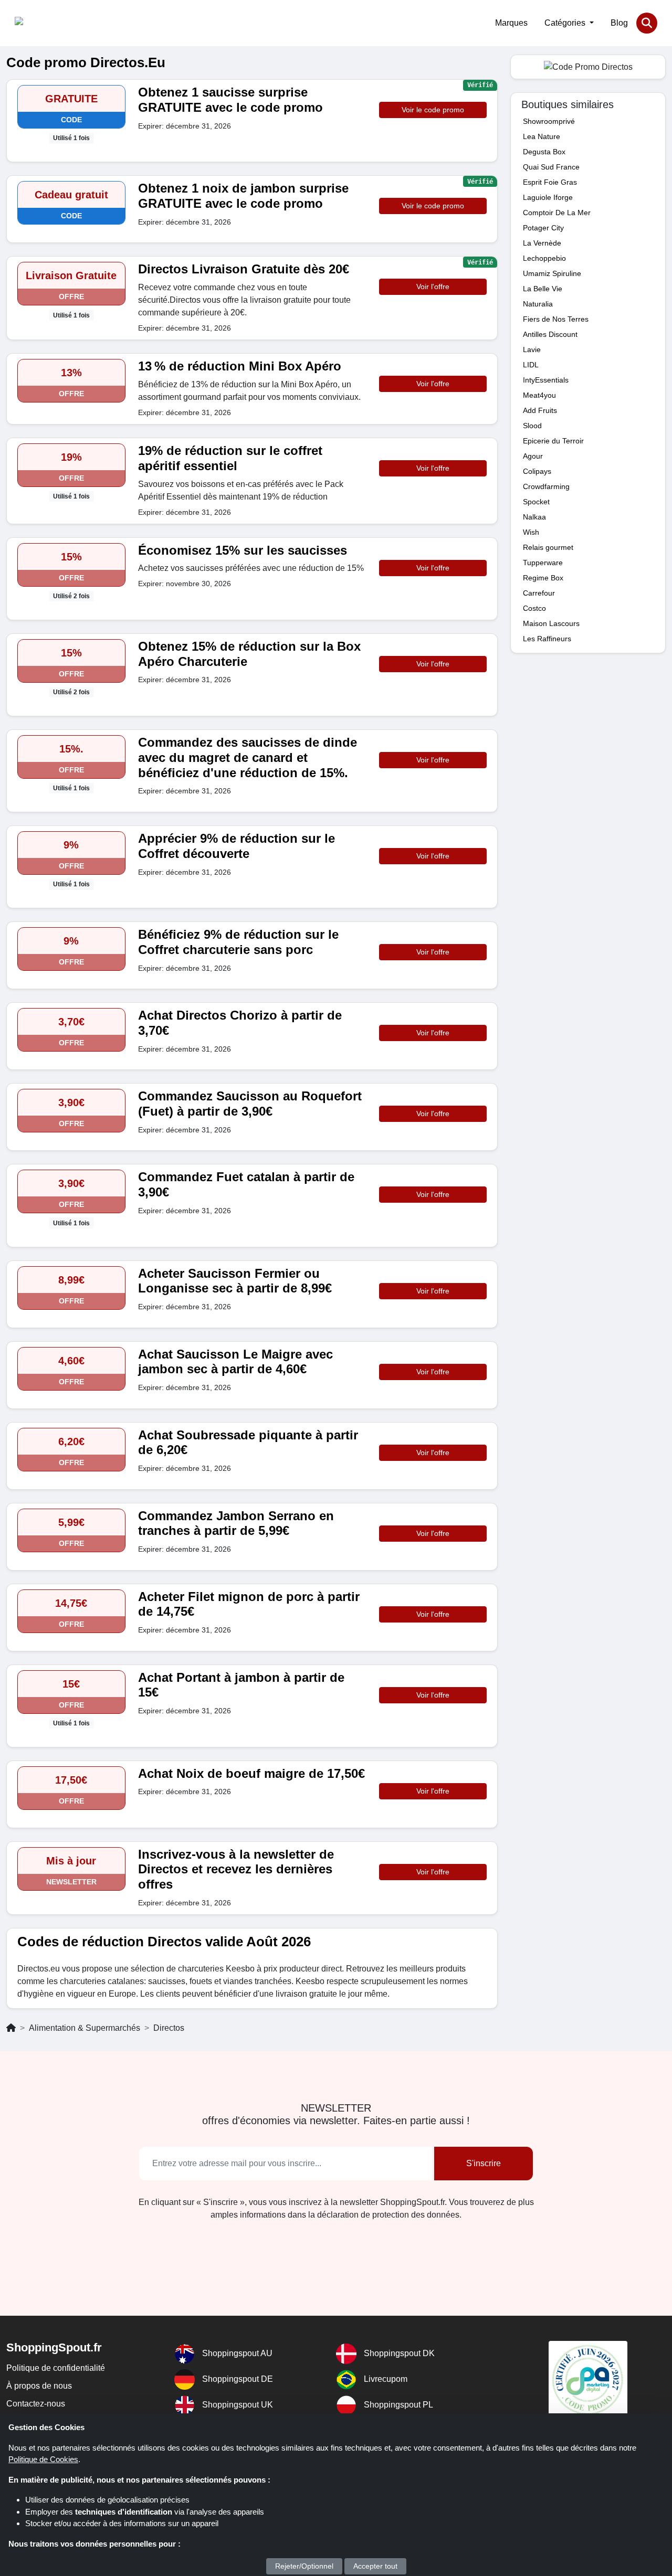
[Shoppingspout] (47, 23)
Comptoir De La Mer (557, 213)
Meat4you (539, 395)
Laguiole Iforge (548, 197)
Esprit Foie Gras (550, 182)
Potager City (543, 228)
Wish (531, 532)
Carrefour (539, 593)
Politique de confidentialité (56, 2368)
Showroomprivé (549, 121)
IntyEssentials (546, 380)
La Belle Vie (543, 289)
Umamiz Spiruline (552, 273)
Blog (619, 23)
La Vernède (542, 243)
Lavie (532, 349)
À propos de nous (39, 2386)
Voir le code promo (433, 110)
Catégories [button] (566, 23)
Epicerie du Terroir (553, 441)
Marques (511, 23)
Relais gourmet (548, 547)
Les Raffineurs (547, 639)
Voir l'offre (433, 287)
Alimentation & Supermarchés (85, 2028)
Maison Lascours (551, 623)
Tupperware (543, 563)
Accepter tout (375, 2566)
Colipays (537, 471)
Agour (533, 456)
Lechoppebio (544, 258)
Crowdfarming (546, 486)
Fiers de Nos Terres (556, 319)
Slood (532, 426)
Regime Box (543, 578)
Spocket (536, 502)
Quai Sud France (551, 167)
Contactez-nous (36, 2404)
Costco (534, 608)
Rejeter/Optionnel (304, 2566)
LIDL (531, 365)
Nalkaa (534, 517)
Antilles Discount (550, 334)
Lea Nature (542, 136)
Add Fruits (540, 410)
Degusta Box (544, 152)
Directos (169, 2028)
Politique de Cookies (43, 2459)
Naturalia (538, 304)
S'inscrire (484, 2163)
